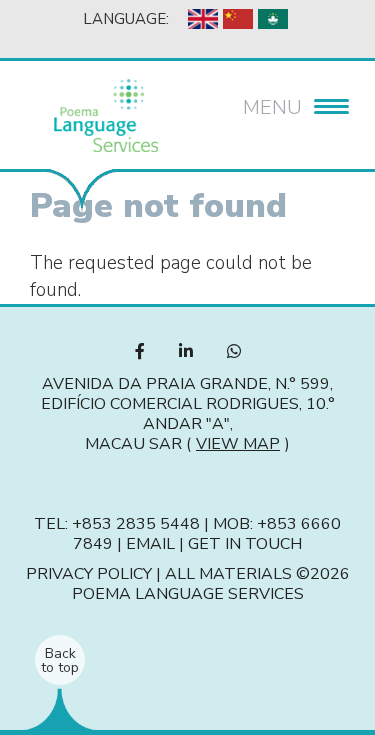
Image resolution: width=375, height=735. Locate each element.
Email (150, 544)
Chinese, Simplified (238, 19)
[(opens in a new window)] (140, 352)
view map (238, 444)
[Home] (106, 115)
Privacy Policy (89, 574)
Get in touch (245, 544)
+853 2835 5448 (136, 524)
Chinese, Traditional (273, 19)
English (203, 19)
